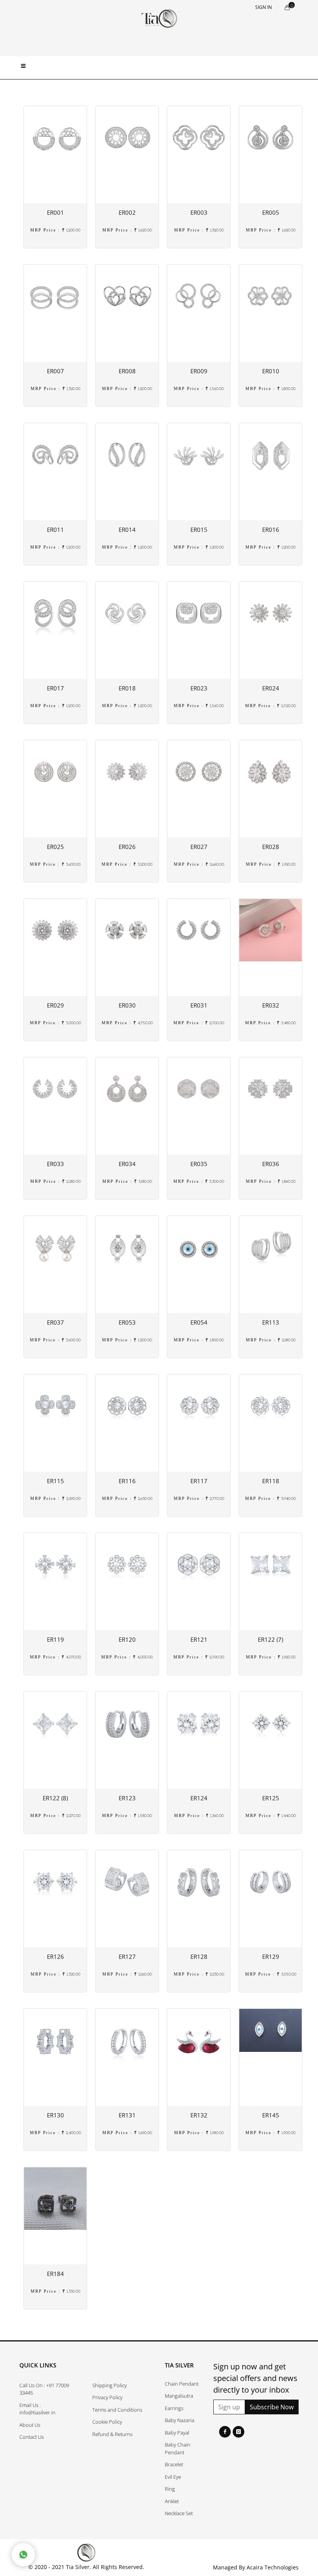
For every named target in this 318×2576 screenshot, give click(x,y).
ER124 (199, 1798)
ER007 (55, 371)
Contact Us (32, 2437)
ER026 (127, 847)
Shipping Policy (110, 2385)
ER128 (199, 1957)
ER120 (127, 1639)
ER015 (199, 530)
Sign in (264, 7)
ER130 (55, 2115)
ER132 (199, 2115)
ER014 (127, 530)
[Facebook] (225, 2432)
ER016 (271, 530)
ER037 (55, 1322)
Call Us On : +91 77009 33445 (44, 2389)
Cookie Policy (107, 2422)
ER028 (271, 847)
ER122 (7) (270, 1639)
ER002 (127, 212)
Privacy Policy (107, 2397)
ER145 (271, 2115)
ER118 (271, 1481)
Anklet (172, 2501)
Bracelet (174, 2464)
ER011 (55, 530)
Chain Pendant (182, 2384)
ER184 (55, 2274)
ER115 (55, 1481)
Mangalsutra (179, 2396)
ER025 (55, 847)
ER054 (199, 1322)
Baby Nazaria (180, 2420)
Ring (170, 2489)
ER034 (127, 1164)
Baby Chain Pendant (178, 2448)
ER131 (127, 2115)
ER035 (199, 1164)
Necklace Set (179, 2513)
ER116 (127, 1481)
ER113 (271, 1322)
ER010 (271, 371)
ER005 (271, 212)
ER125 (271, 1798)
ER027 (199, 847)
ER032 (271, 1005)
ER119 (55, 1639)
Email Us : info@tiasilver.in (37, 2409)
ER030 (127, 1005)
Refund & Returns (112, 2434)
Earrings (174, 2408)
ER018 (127, 688)
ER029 (55, 1005)
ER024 (271, 688)
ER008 (127, 371)
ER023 (199, 688)
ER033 (55, 1164)
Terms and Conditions (117, 2410)
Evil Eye (173, 2477)
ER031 (199, 1005)
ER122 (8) (55, 1798)
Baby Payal (177, 2433)
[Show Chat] (23, 2555)
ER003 (199, 212)
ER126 (55, 1957)
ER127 (127, 1957)
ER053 (127, 1322)
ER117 (199, 1481)
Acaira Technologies (273, 2567)
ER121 (199, 1639)
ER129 (271, 1957)
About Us (30, 2425)
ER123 (127, 1798)
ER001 (55, 212)
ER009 (199, 371)
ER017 (55, 688)
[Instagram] (238, 2432)
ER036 (271, 1164)
